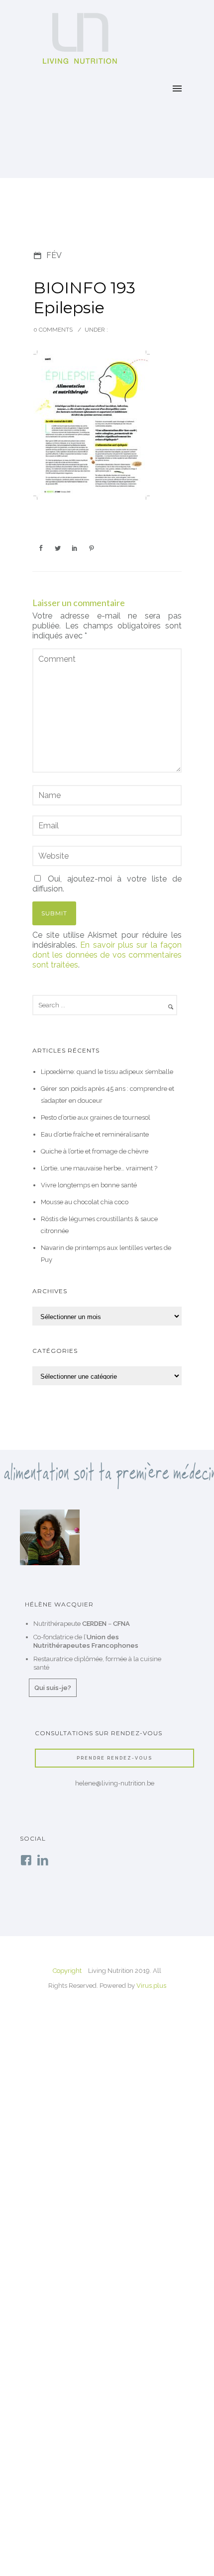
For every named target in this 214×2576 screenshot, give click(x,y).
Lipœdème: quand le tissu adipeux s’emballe (107, 1072)
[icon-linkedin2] (43, 1861)
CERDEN (94, 1624)
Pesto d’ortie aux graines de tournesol (96, 1117)
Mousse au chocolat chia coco (85, 1202)
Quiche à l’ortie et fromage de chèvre (95, 1151)
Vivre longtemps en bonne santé (89, 1185)
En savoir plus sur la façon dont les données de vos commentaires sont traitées (107, 955)
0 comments (53, 330)
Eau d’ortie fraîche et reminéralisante (95, 1134)
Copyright (67, 1971)
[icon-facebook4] (28, 1861)
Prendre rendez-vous (114, 1758)
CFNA (121, 1624)
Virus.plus (151, 1986)
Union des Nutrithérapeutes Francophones (86, 1641)
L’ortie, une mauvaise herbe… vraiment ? (99, 1168)
